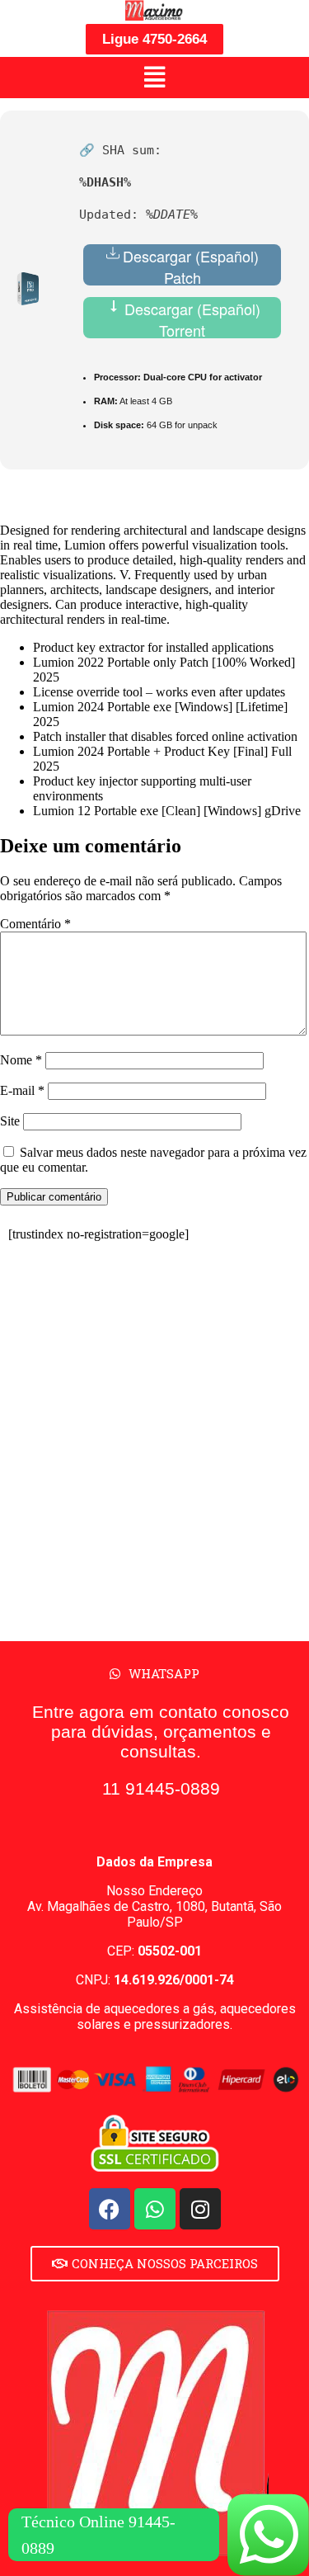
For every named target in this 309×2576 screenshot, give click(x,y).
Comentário (35, 924)
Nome (21, 1060)
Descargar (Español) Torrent (190, 318)
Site (10, 1121)
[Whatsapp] (155, 2209)
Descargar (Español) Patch (191, 265)
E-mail (22, 1090)
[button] (154, 78)
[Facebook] (110, 2209)
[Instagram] (200, 2209)
